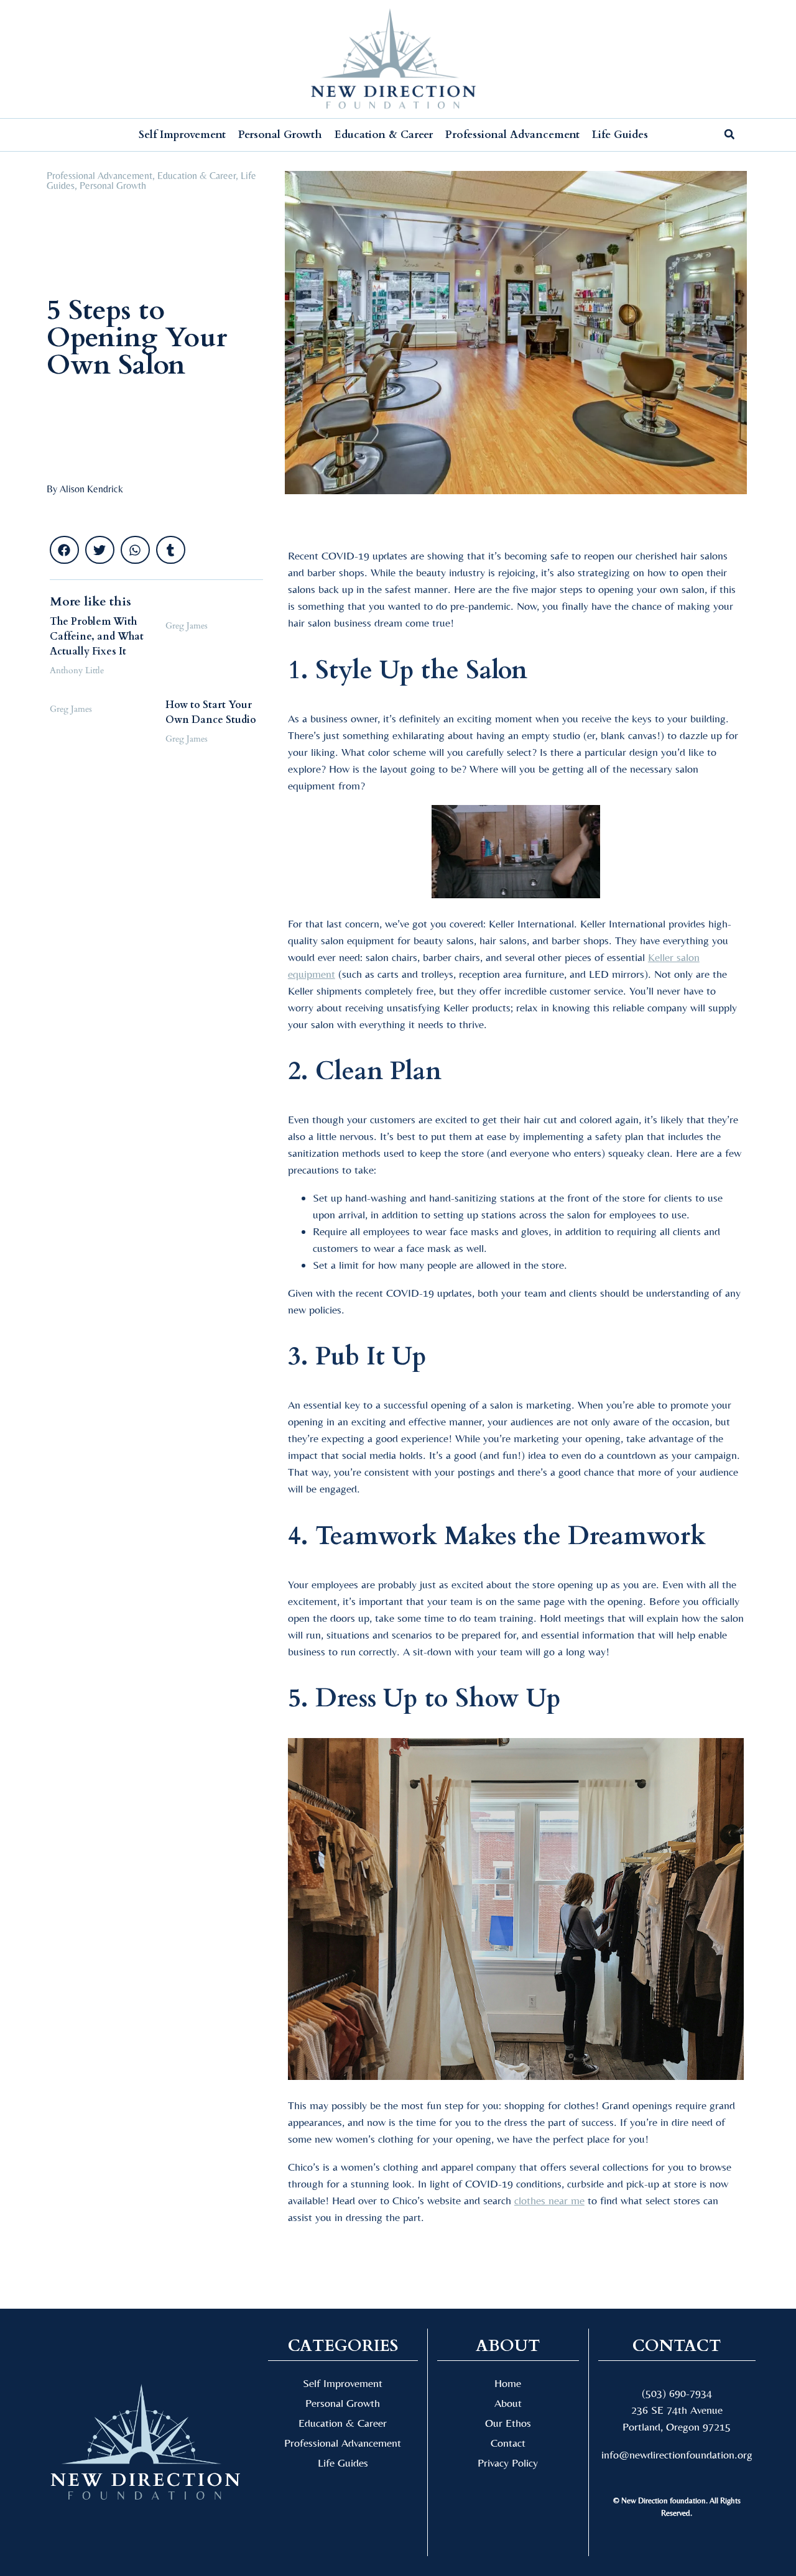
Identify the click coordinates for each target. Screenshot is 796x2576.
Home (508, 2383)
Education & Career (384, 135)
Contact (508, 2443)
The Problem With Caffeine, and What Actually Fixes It (97, 637)
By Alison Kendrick (85, 489)
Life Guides (620, 135)
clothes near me (549, 2200)
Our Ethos (508, 2423)
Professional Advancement (512, 135)
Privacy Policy (508, 2463)
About (508, 2403)
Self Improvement (182, 135)
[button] (68, 59)
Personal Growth (280, 135)
